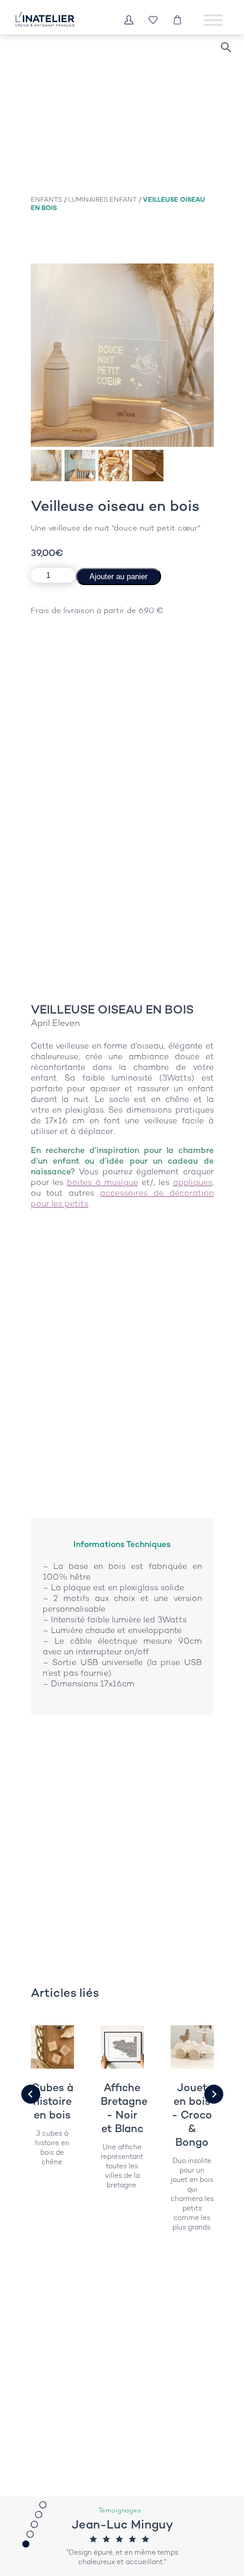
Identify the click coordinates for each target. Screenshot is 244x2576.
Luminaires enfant (102, 199)
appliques (192, 1182)
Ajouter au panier (118, 576)
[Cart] (177, 20)
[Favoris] (153, 20)
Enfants (46, 199)
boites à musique (102, 1182)
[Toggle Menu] (213, 20)
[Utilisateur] (129, 20)
